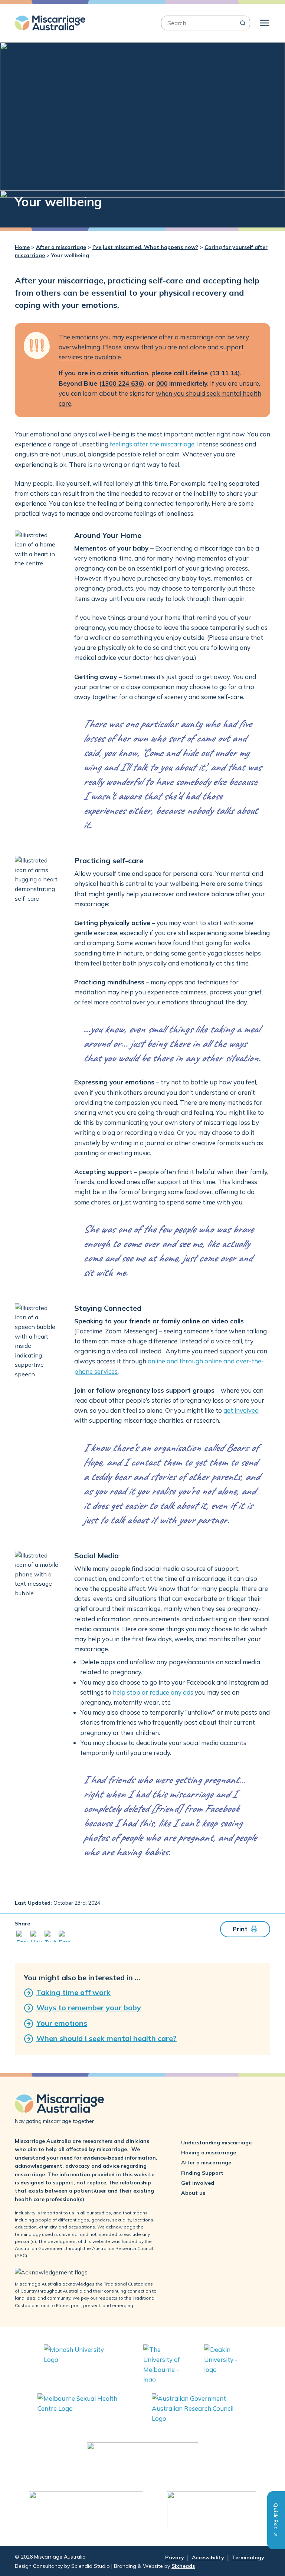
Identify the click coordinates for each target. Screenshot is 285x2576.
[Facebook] (22, 1938)
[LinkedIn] (36, 1938)
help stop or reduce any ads (153, 1692)
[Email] (64, 1938)
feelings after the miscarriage (152, 444)
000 (162, 383)
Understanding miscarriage (216, 2143)
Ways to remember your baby (89, 2007)
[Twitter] (50, 1938)
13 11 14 (225, 373)
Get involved (198, 2183)
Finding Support (202, 2173)
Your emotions (62, 2023)
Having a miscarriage (209, 2153)
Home (22, 247)
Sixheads (183, 2566)
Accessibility (208, 2557)
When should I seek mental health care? (107, 2038)
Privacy (175, 2557)
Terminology (248, 2557)
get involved (241, 1410)
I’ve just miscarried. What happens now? (145, 247)
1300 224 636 (122, 383)
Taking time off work (73, 1992)
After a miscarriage (61, 247)
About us (193, 2193)
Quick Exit (276, 2517)
